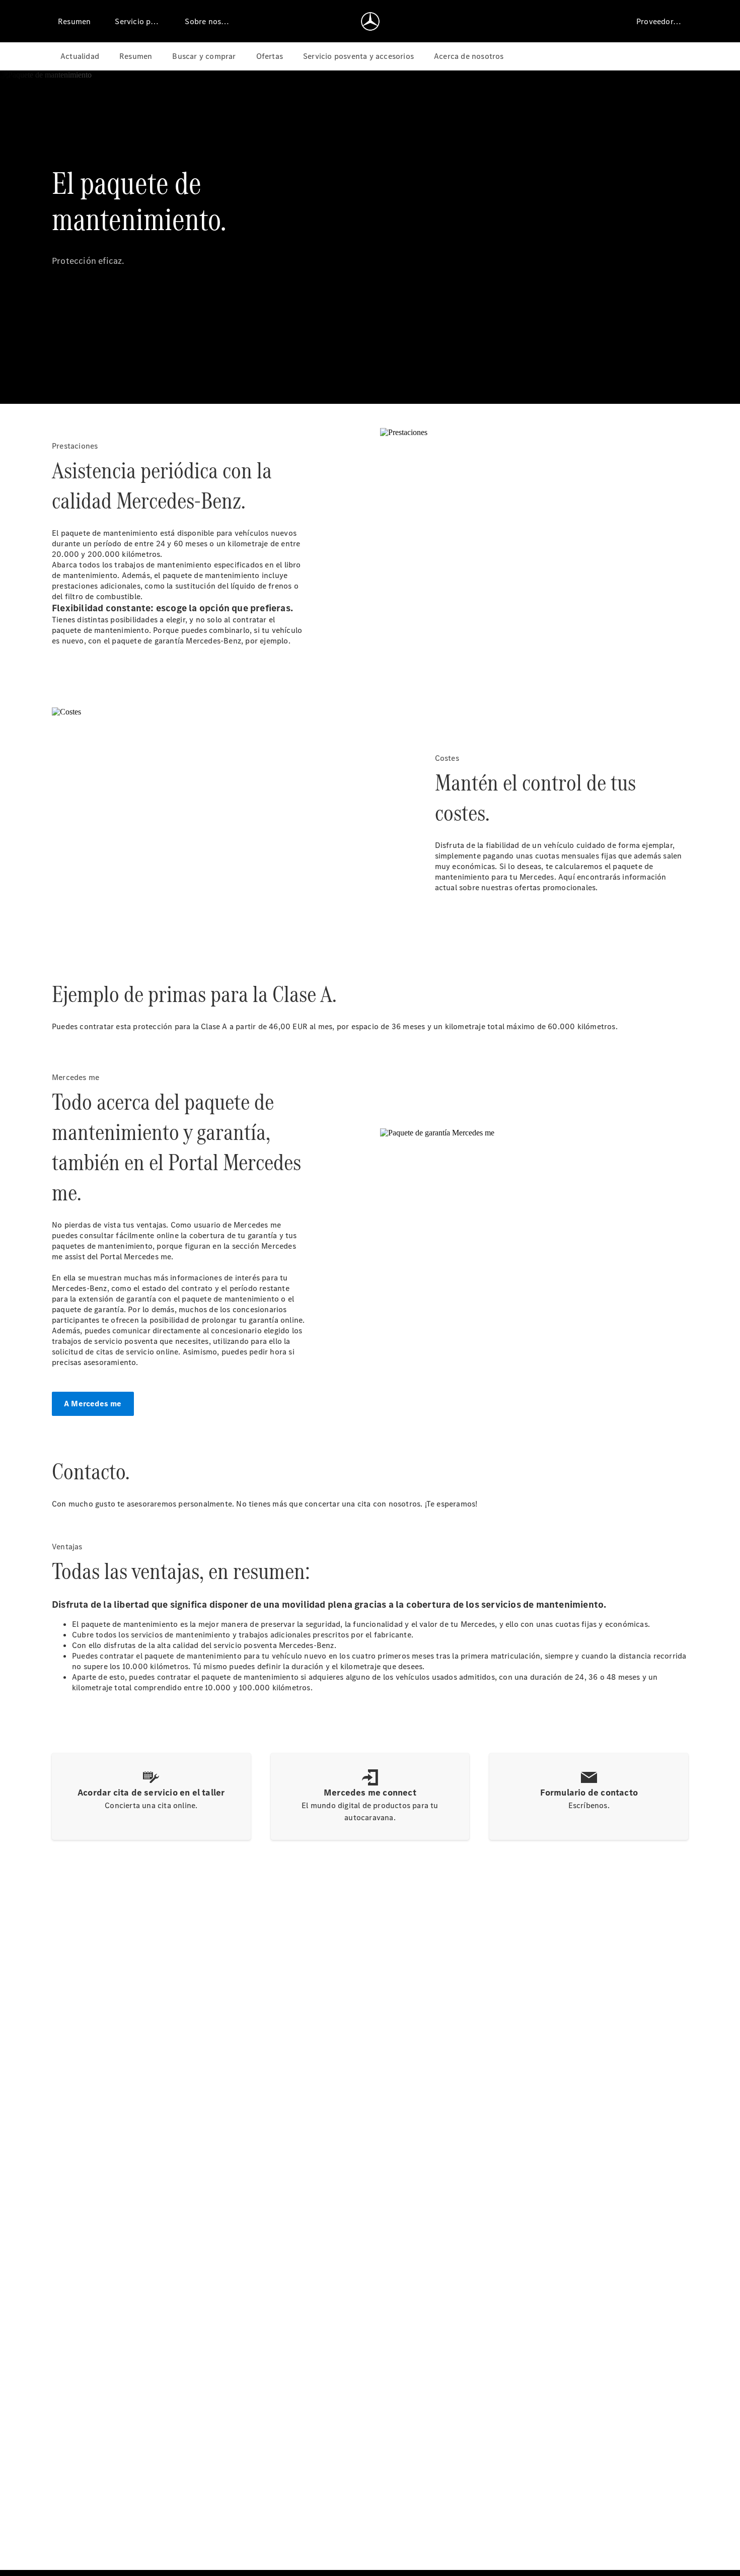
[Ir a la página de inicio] (370, 21)
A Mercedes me (93, 1404)
